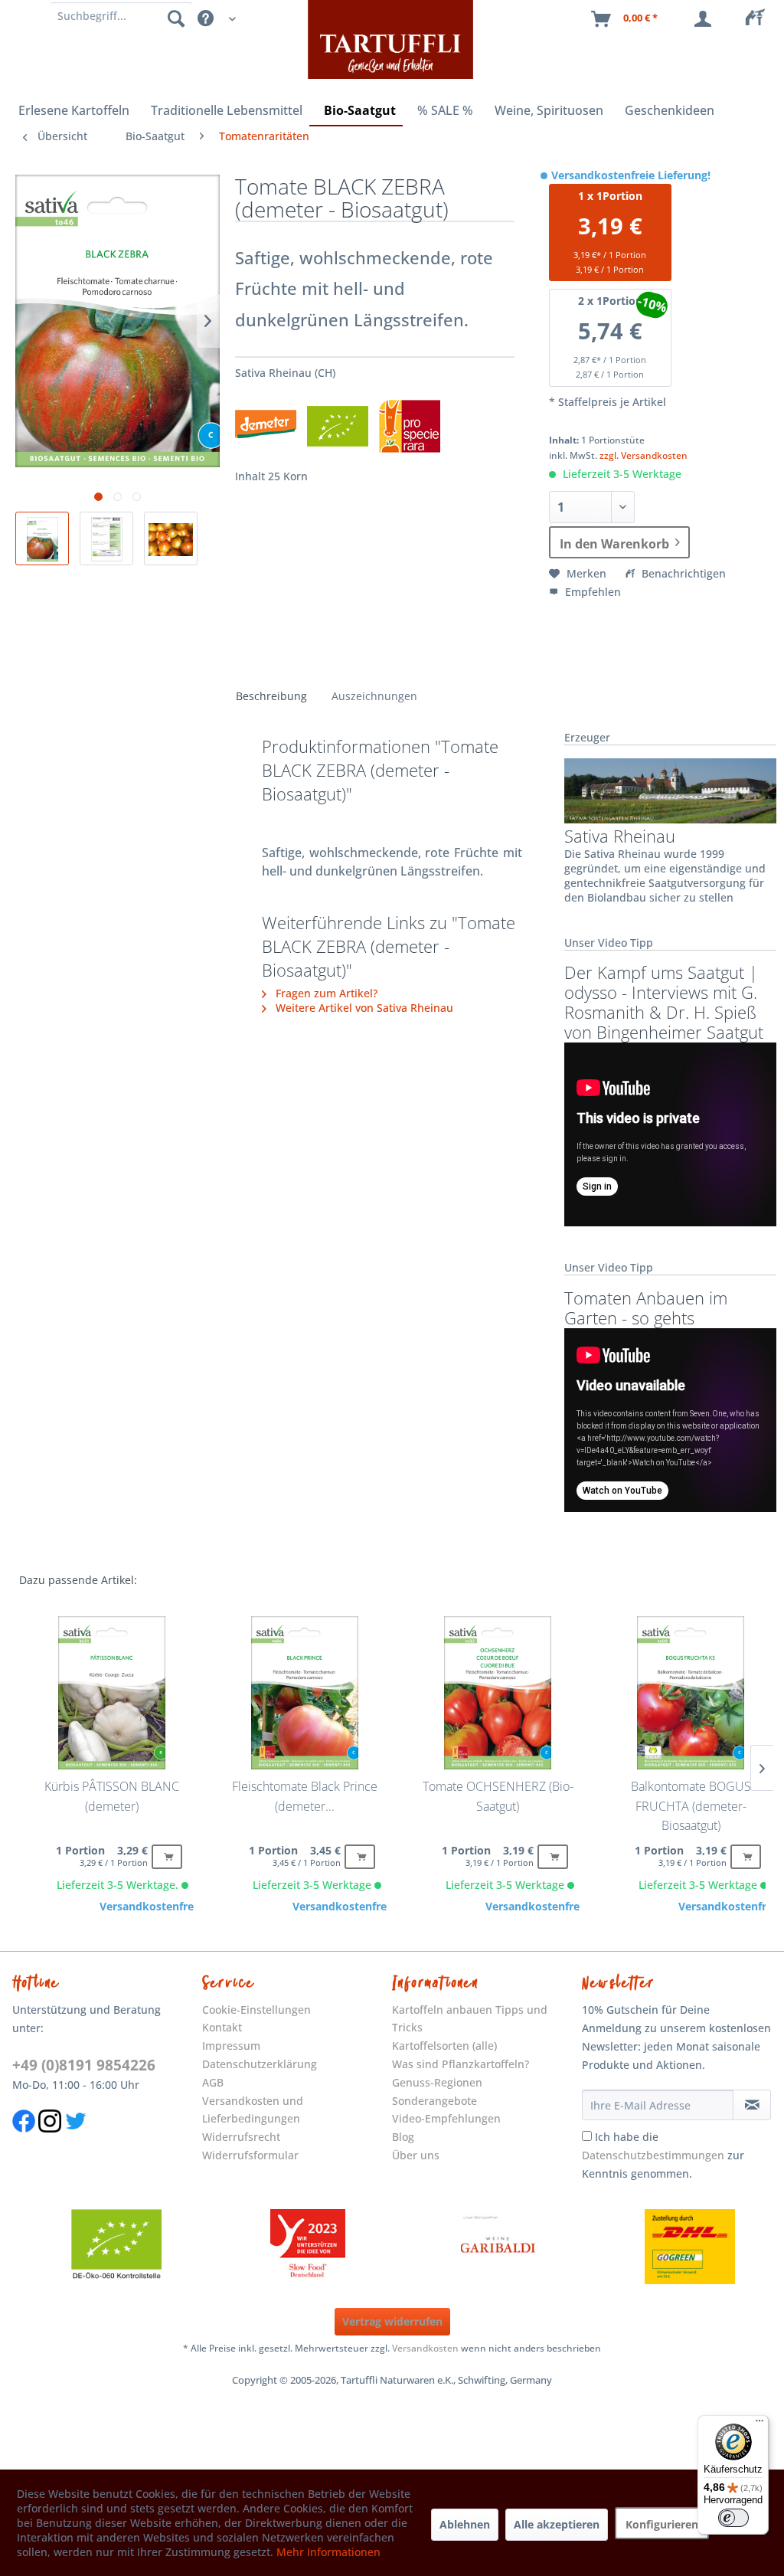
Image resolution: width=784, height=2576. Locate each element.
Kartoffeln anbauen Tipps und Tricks (470, 2019)
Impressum (231, 2046)
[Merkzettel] (759, 19)
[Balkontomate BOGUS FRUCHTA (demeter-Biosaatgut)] (691, 1693)
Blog (403, 2137)
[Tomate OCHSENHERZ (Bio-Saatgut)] (498, 1693)
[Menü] (759, 2424)
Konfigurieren (662, 2524)
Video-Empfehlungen (446, 2118)
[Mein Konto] (706, 19)
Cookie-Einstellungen (256, 2010)
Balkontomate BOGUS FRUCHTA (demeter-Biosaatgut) (691, 1806)
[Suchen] (176, 18)
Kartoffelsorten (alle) (444, 2046)
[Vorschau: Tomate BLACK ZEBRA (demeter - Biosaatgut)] (42, 538)
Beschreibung (271, 696)
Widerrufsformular (250, 2155)
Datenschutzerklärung (260, 2064)
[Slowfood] (308, 2247)
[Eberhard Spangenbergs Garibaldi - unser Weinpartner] (498, 2247)
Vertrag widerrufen (392, 2321)
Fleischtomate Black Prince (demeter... (305, 1796)
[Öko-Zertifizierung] (116, 2247)
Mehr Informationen (328, 2552)
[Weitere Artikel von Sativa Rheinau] (670, 790)
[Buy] (167, 1857)
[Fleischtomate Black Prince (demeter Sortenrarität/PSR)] (305, 1693)
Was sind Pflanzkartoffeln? (461, 2064)
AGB (213, 2082)
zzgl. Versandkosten (644, 455)
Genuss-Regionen (437, 2082)
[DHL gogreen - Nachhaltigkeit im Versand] (690, 2247)
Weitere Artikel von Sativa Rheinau (363, 1008)
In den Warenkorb (614, 544)
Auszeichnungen (374, 696)
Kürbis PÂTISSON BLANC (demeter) (112, 1796)
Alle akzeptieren (557, 2524)
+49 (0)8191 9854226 (84, 2065)
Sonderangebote (434, 2101)
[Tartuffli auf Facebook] (24, 2140)
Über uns (416, 2155)
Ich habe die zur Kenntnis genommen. (663, 2155)
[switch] (733, 2518)
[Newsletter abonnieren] (752, 2105)
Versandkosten (425, 2348)
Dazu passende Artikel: (78, 1580)
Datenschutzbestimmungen (653, 2155)
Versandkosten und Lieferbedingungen (253, 2110)
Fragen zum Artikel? (325, 993)
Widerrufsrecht (241, 2137)
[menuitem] (759, 19)
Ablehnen (465, 2524)
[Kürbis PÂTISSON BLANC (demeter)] (112, 1693)
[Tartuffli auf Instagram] (50, 2140)
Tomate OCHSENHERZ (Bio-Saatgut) (498, 1796)
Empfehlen (591, 592)
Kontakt (222, 2027)
